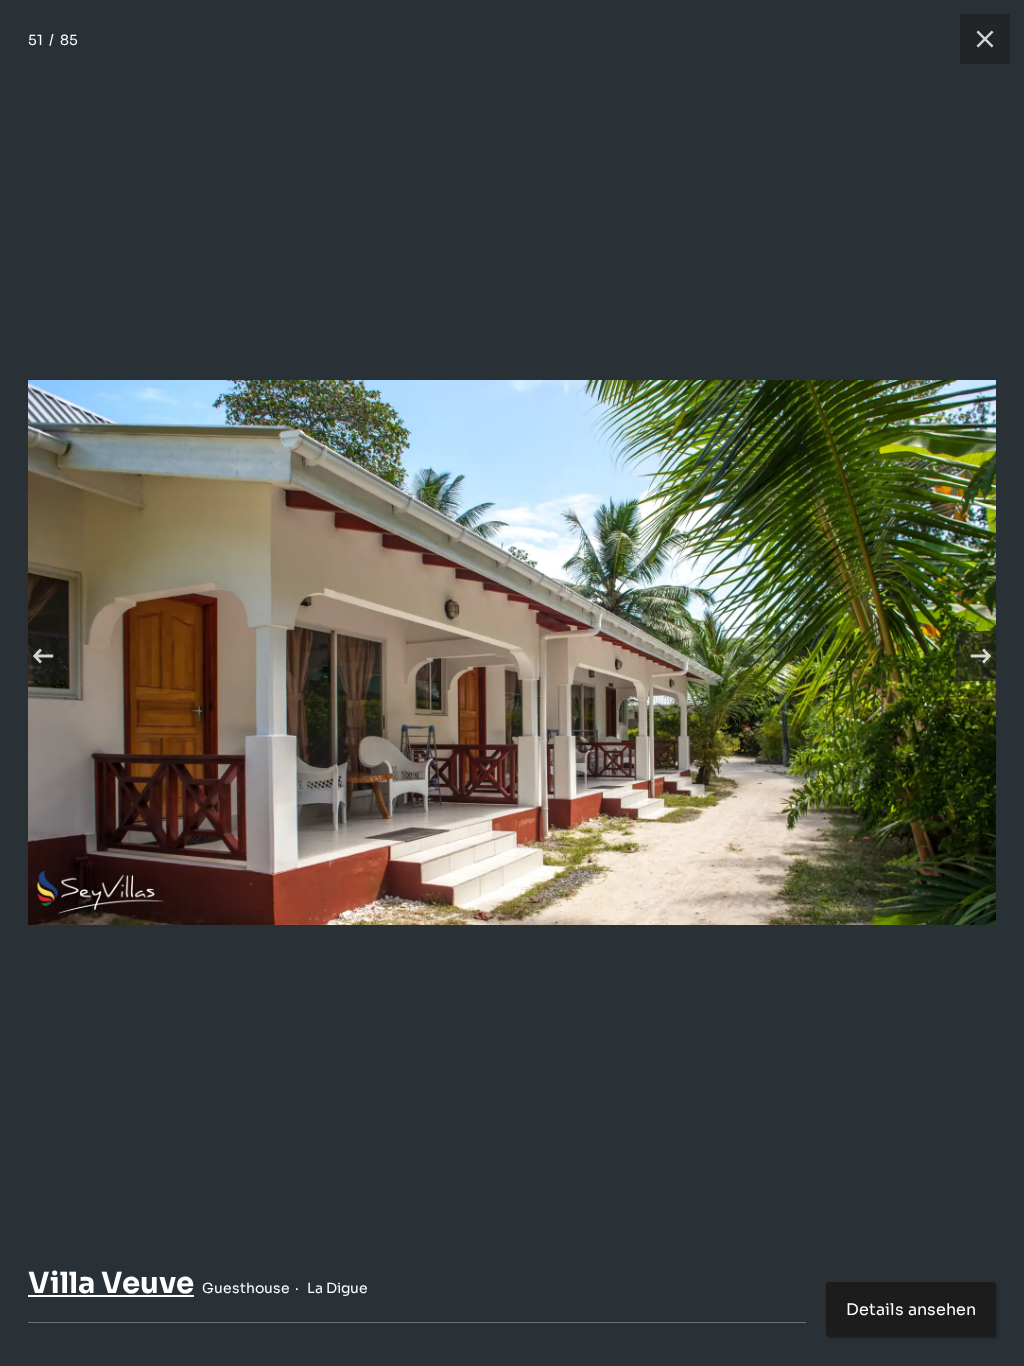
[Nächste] (981, 656)
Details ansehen (911, 1309)
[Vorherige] (43, 656)
